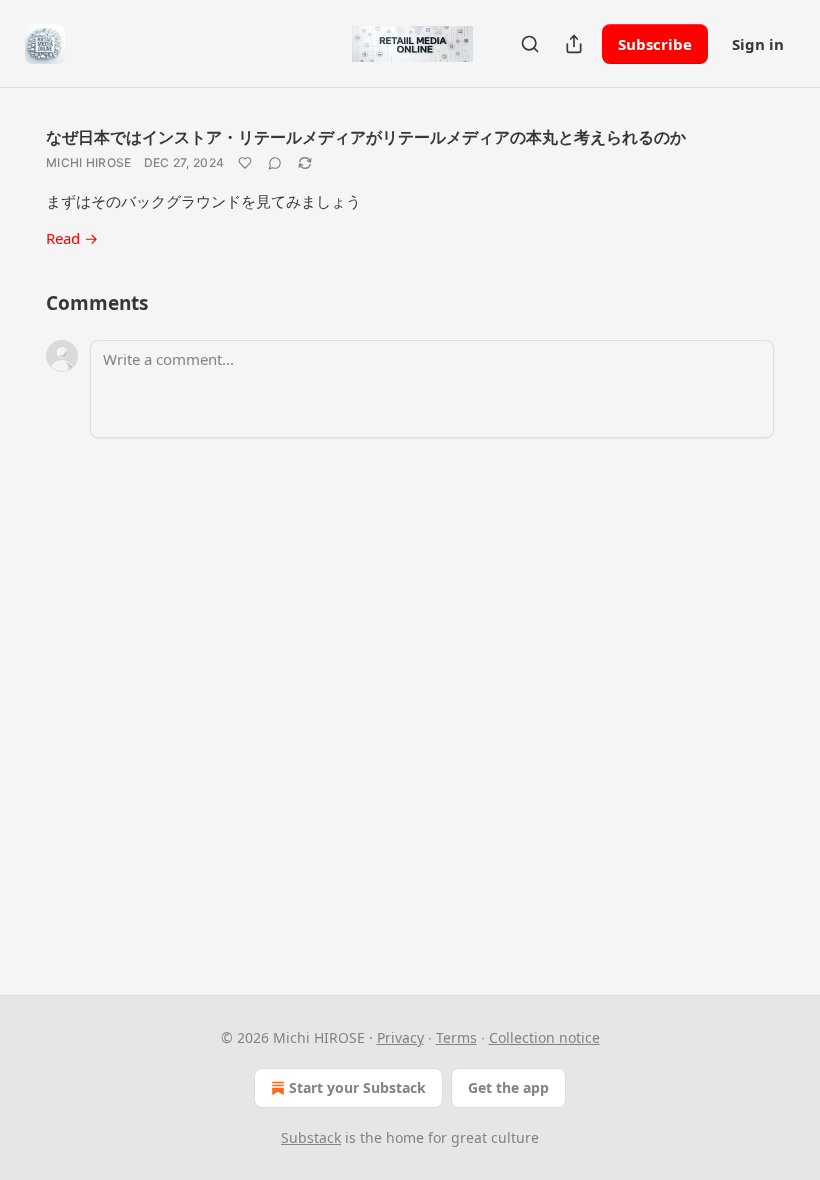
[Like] (245, 163)
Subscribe (655, 44)
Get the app (508, 1087)
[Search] (530, 44)
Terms (456, 1037)
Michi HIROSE (89, 162)
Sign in (758, 44)
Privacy (400, 1037)
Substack (311, 1137)
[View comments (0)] (275, 163)
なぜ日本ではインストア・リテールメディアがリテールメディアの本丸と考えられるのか (366, 137)
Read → (72, 238)
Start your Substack (357, 1087)
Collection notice (544, 1037)
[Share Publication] (574, 44)
